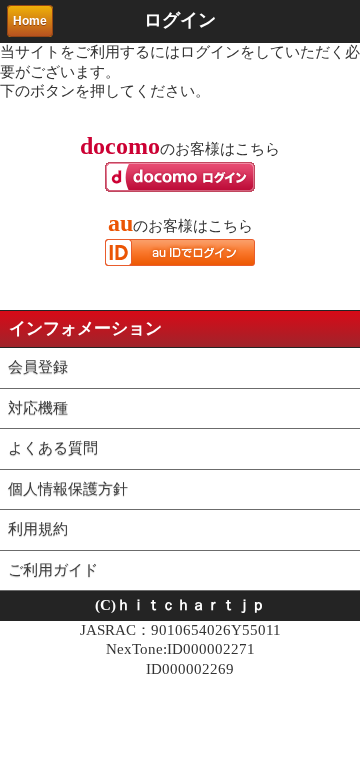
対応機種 (38, 408)
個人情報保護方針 (68, 489)
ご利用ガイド (53, 570)
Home (30, 21)
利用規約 (38, 529)
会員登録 (38, 367)
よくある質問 (53, 448)
